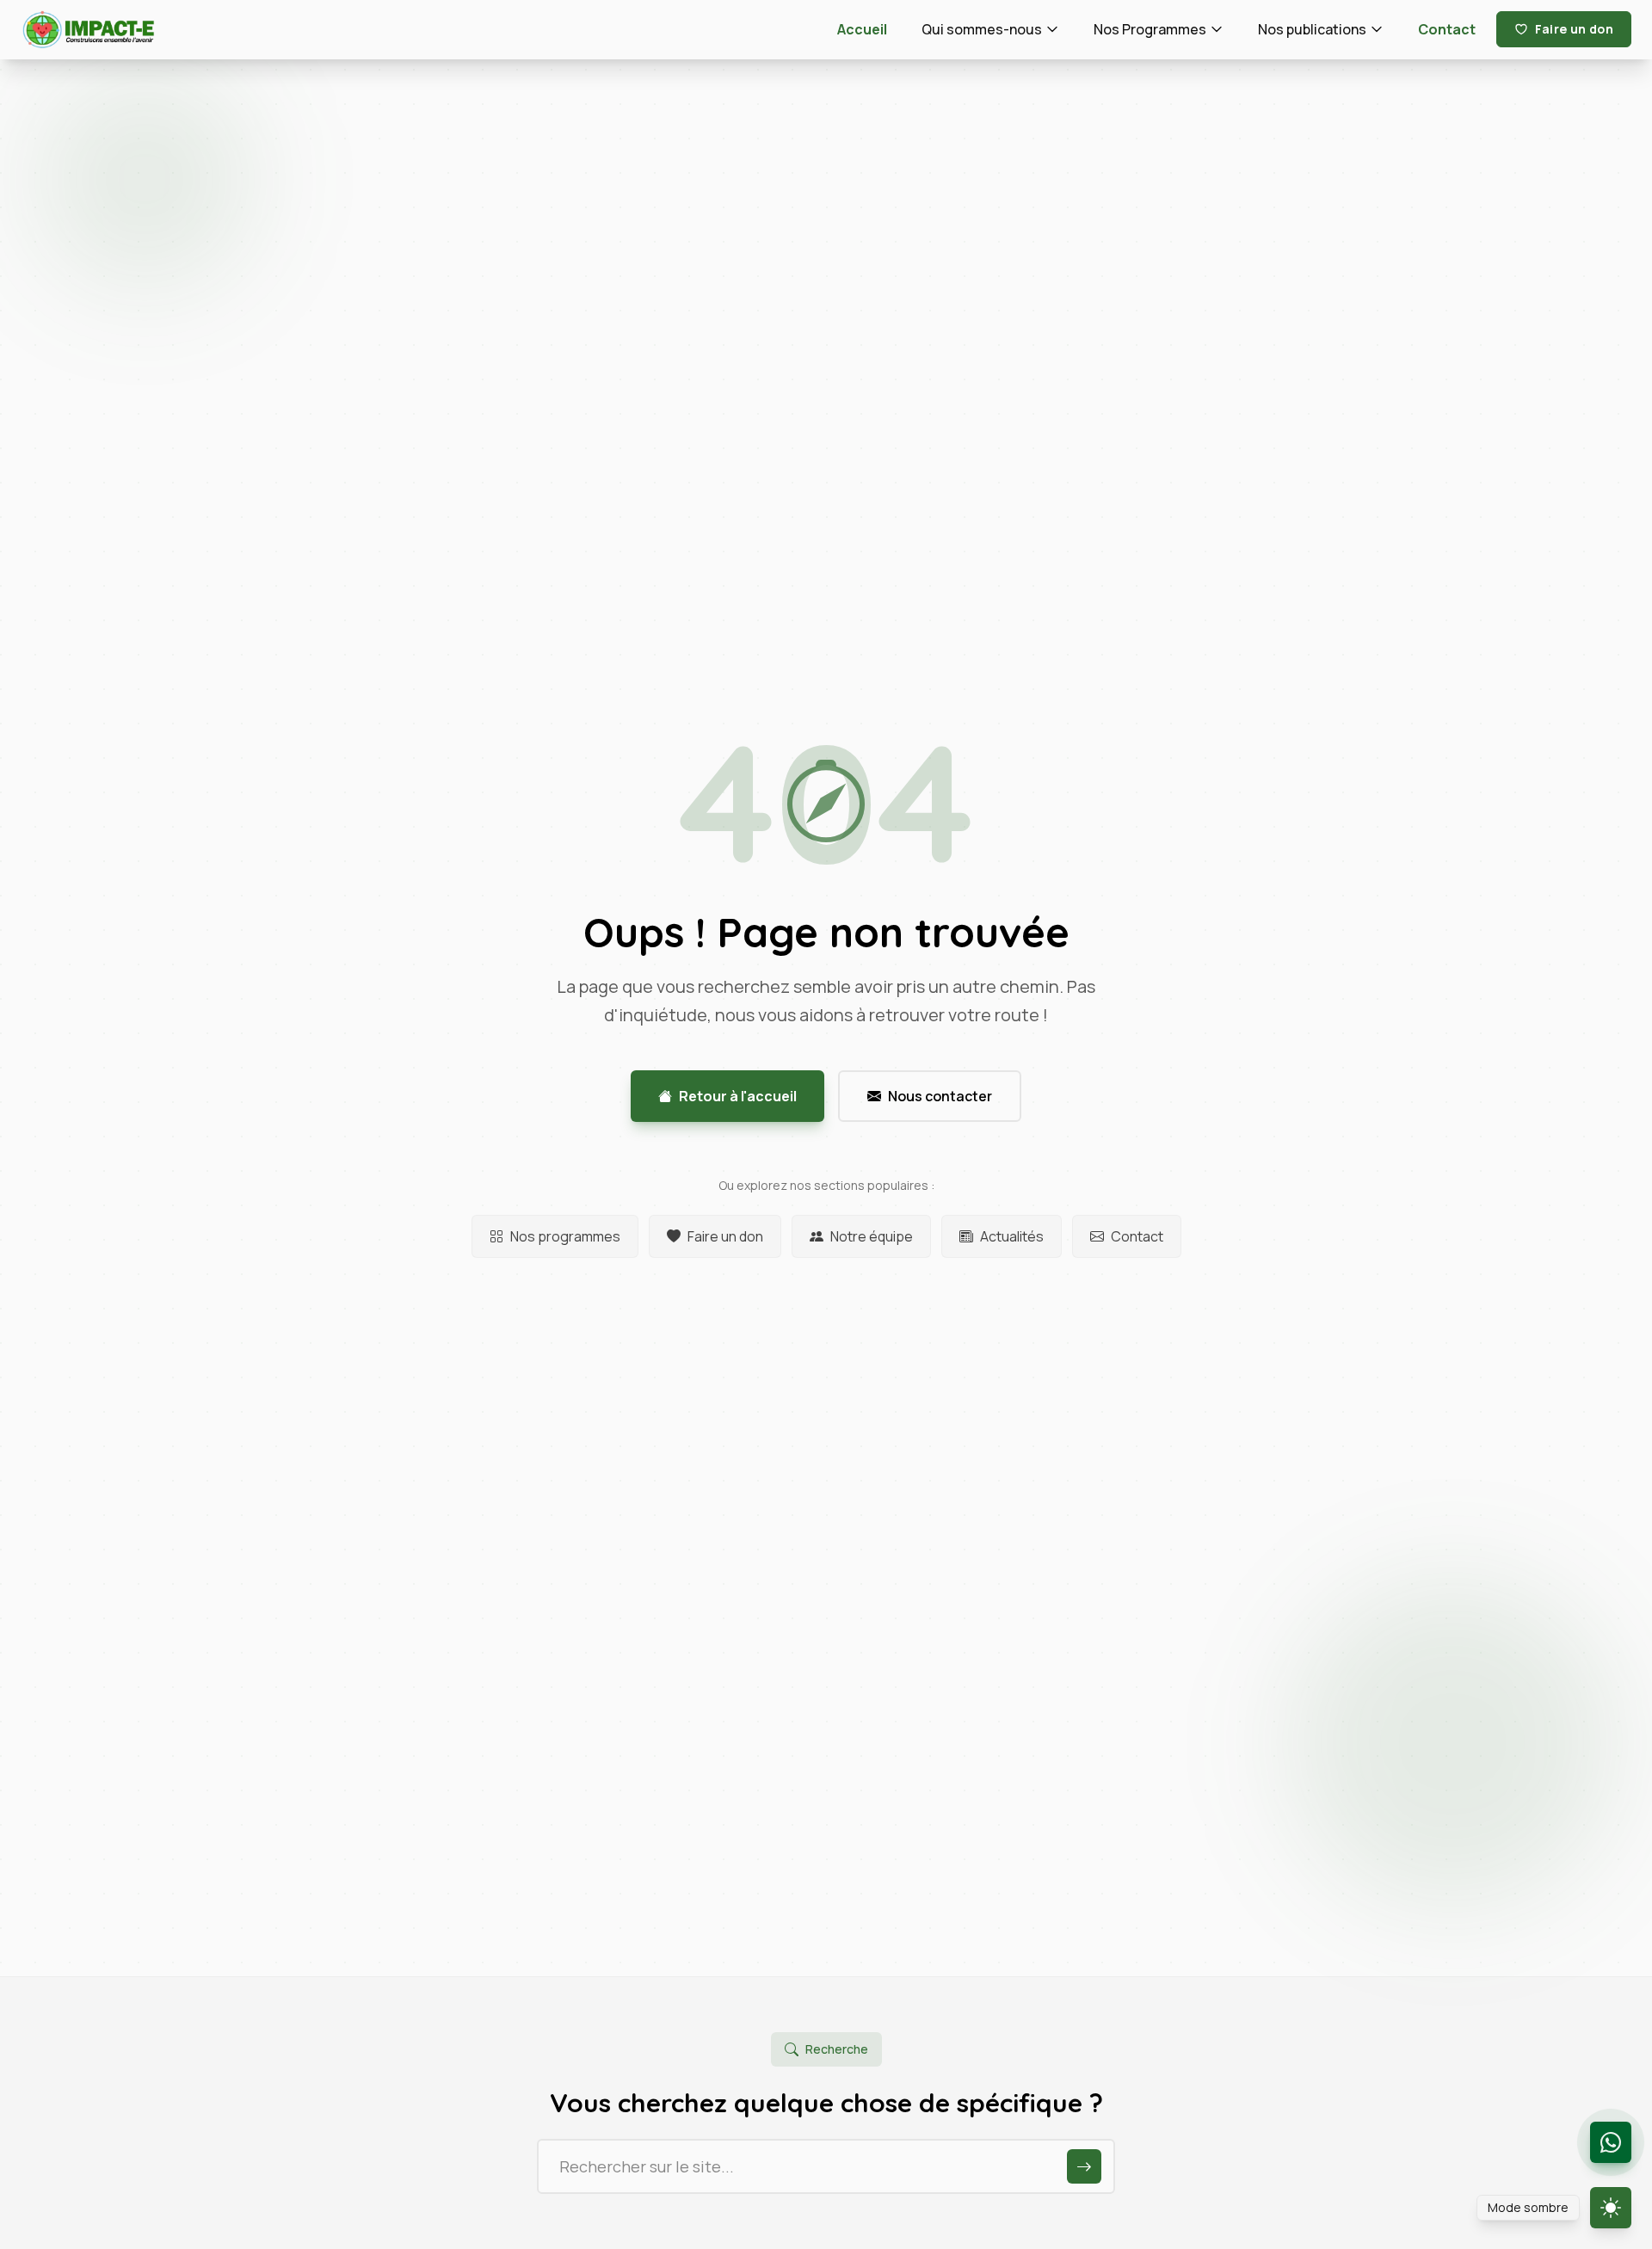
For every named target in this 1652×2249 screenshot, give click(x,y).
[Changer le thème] (1611, 2208)
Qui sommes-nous (982, 29)
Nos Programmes (1150, 29)
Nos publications (1312, 29)
